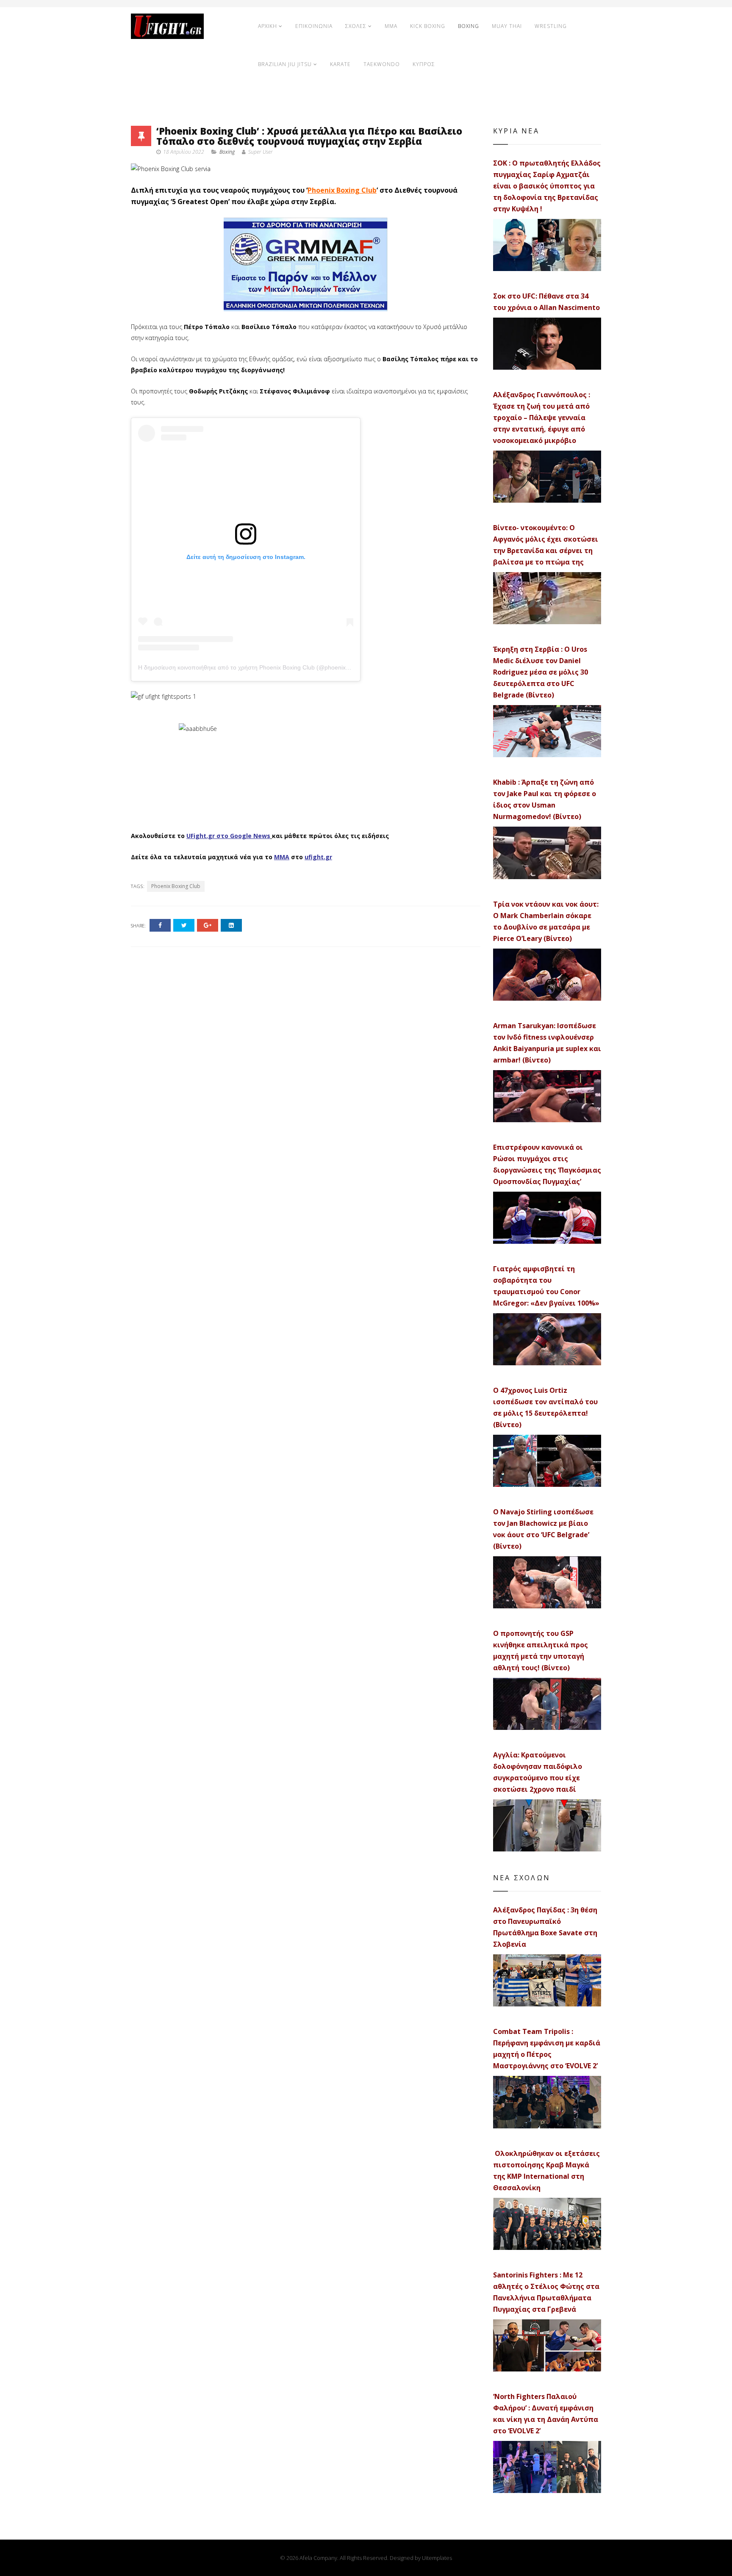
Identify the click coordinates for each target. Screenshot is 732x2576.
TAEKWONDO (382, 64)
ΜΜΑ (282, 857)
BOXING (469, 26)
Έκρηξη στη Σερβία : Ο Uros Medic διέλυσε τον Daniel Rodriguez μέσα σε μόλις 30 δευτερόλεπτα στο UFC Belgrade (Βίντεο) (541, 672)
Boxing (227, 152)
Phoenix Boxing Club (342, 190)
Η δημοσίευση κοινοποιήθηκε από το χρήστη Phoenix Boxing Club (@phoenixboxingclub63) (261, 667)
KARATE (340, 64)
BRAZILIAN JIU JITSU (285, 64)
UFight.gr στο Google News (228, 836)
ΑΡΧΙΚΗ (268, 26)
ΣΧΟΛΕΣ (356, 26)
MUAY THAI (507, 26)
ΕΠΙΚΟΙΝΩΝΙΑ (314, 26)
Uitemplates (437, 2558)
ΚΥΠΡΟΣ (424, 64)
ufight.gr (318, 857)
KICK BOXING (428, 26)
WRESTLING (551, 26)
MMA (391, 26)
